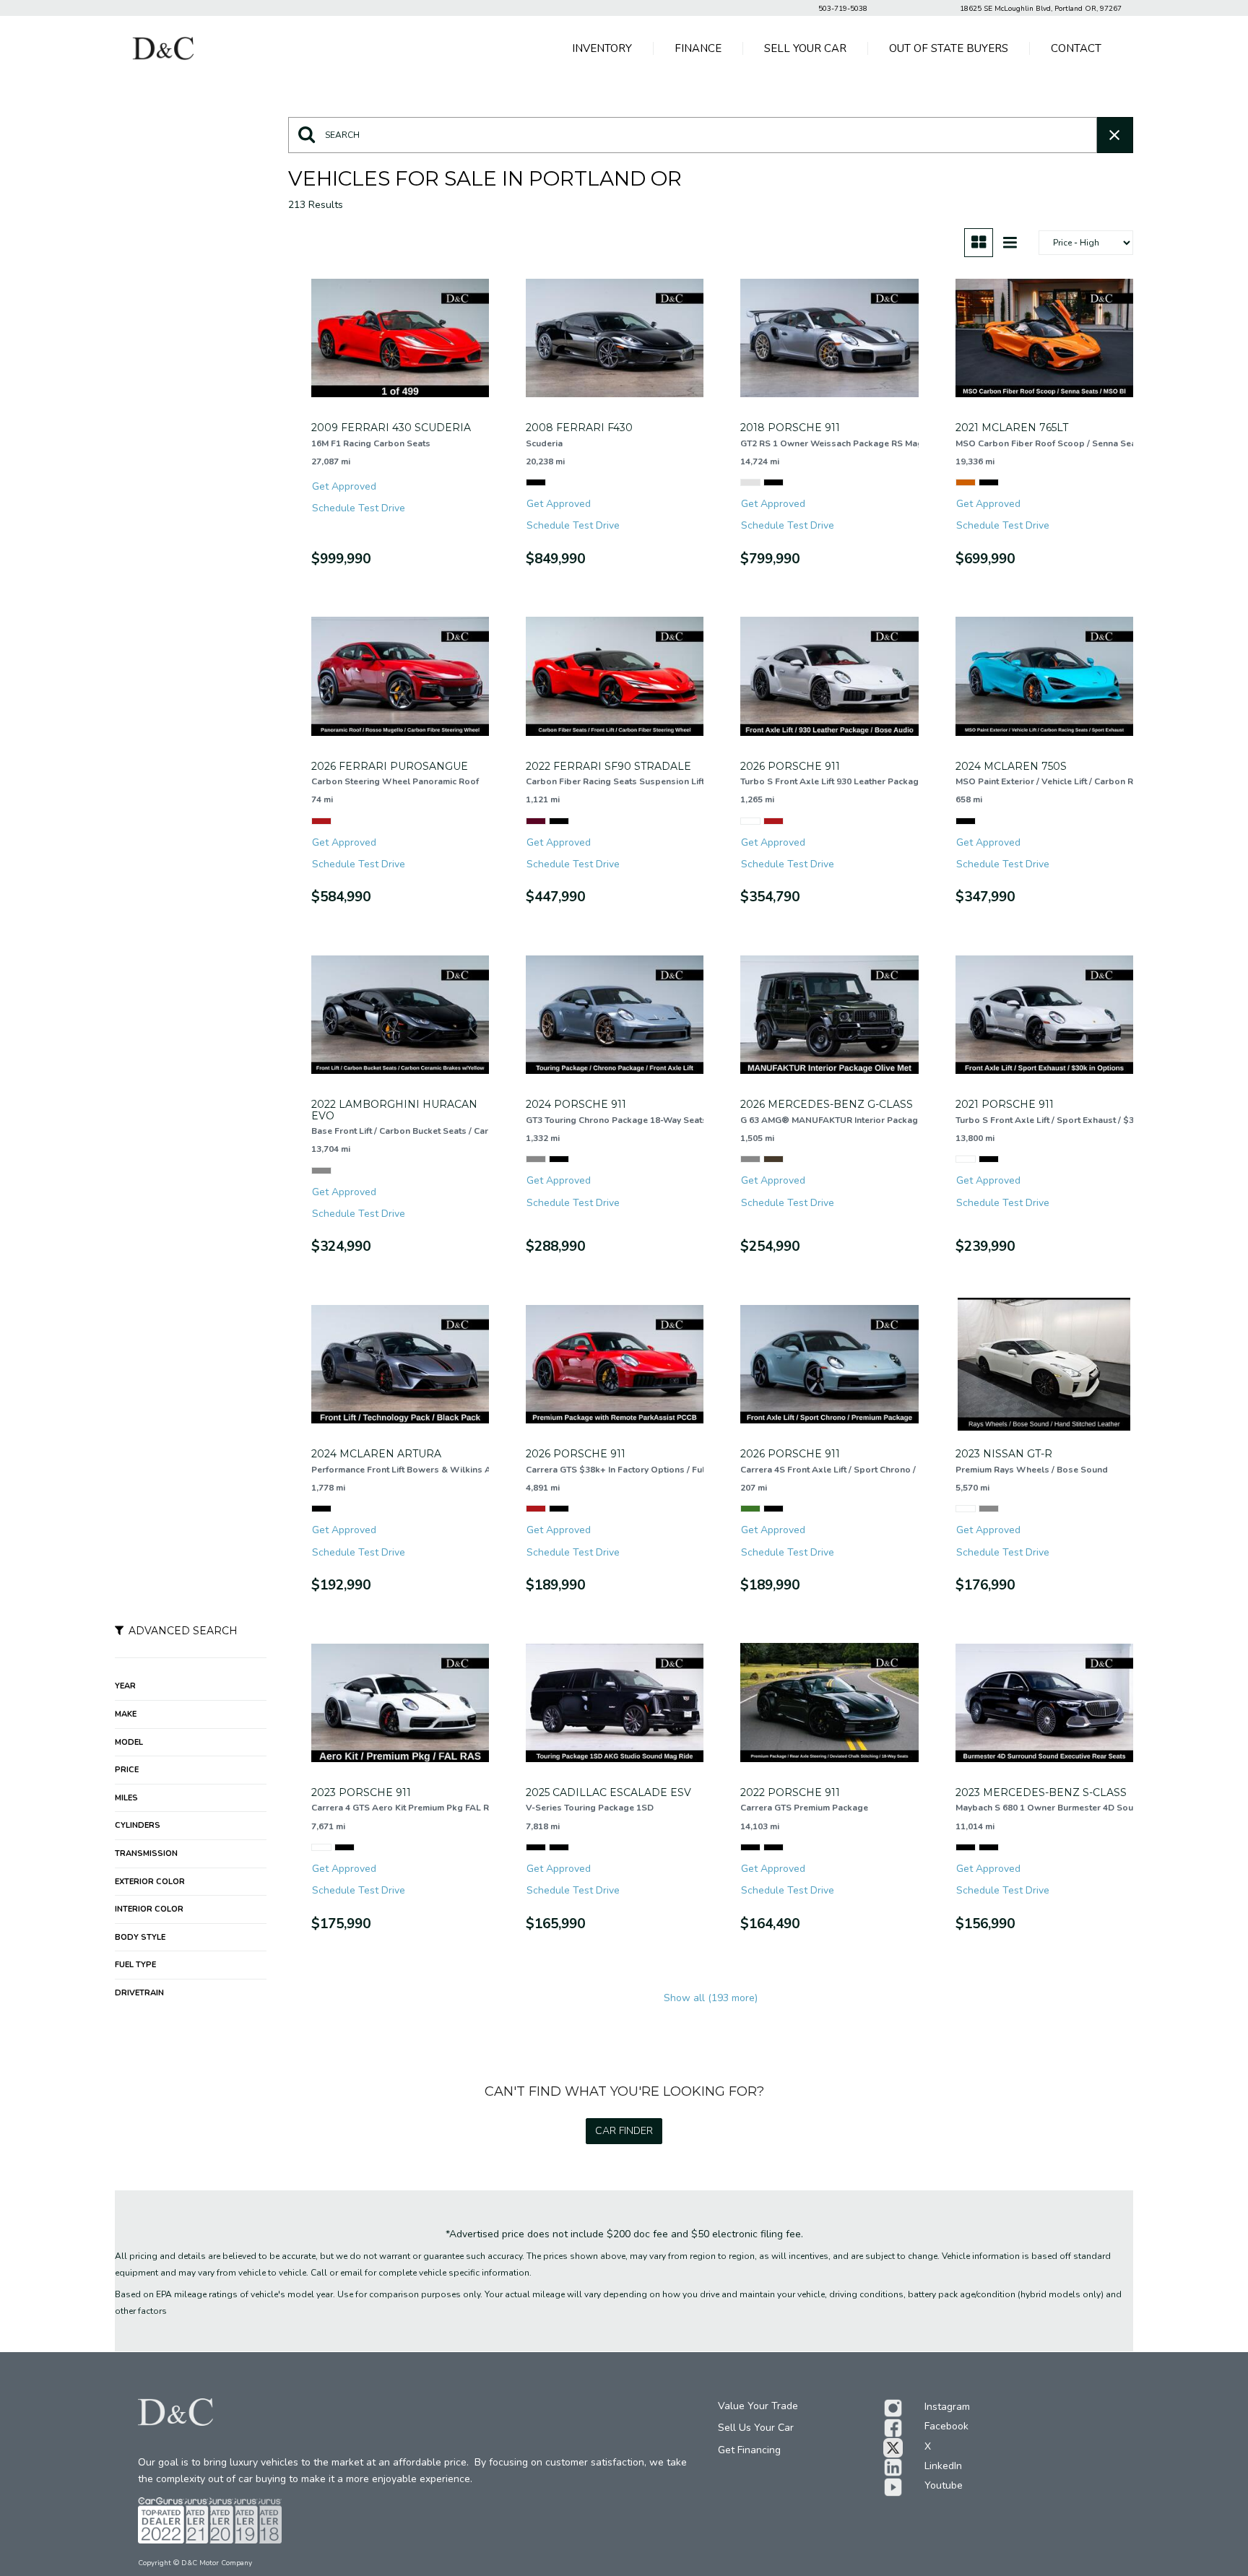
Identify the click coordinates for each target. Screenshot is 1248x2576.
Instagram (947, 2407)
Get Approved (344, 486)
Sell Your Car (805, 48)
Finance (698, 48)
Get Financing (749, 2450)
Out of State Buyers (949, 48)
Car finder (624, 2131)
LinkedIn (943, 2466)
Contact (1076, 48)
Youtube (944, 2485)
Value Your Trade (758, 2406)
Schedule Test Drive (359, 508)
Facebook (946, 2426)
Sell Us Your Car (756, 2428)
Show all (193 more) (711, 1998)
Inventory (602, 48)
